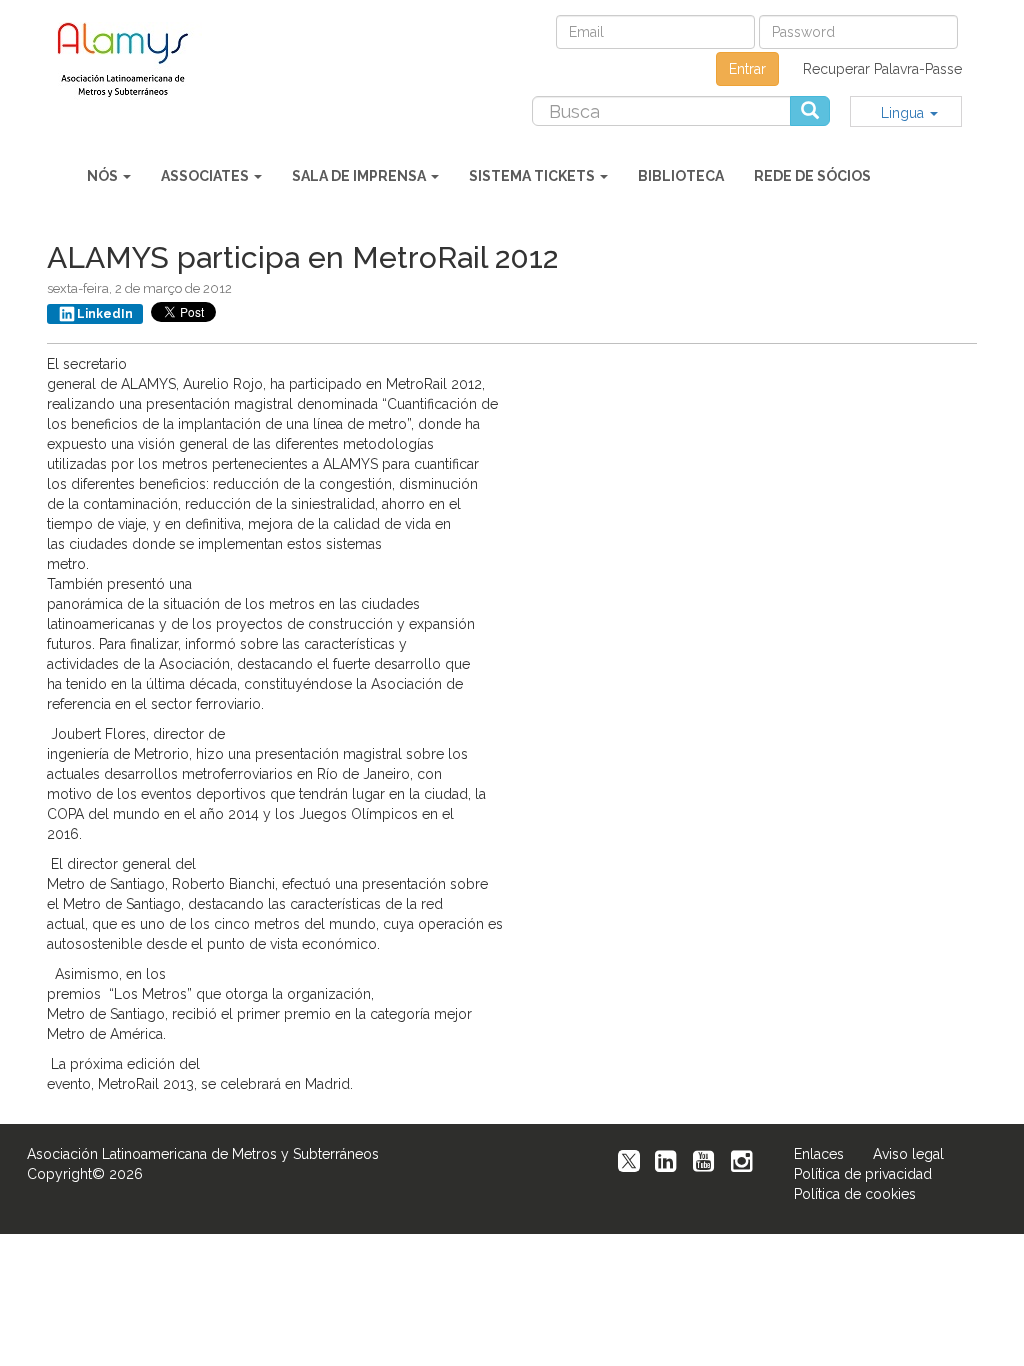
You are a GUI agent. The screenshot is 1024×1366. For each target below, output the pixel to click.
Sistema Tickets (533, 176)
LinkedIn (105, 314)
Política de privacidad (863, 1174)
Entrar (747, 69)
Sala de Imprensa (360, 176)
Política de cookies (855, 1194)
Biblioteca (681, 176)
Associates (206, 176)
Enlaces (819, 1154)
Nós (104, 176)
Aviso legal (908, 1154)
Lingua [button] (904, 113)
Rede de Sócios (812, 176)
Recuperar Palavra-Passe (882, 69)
